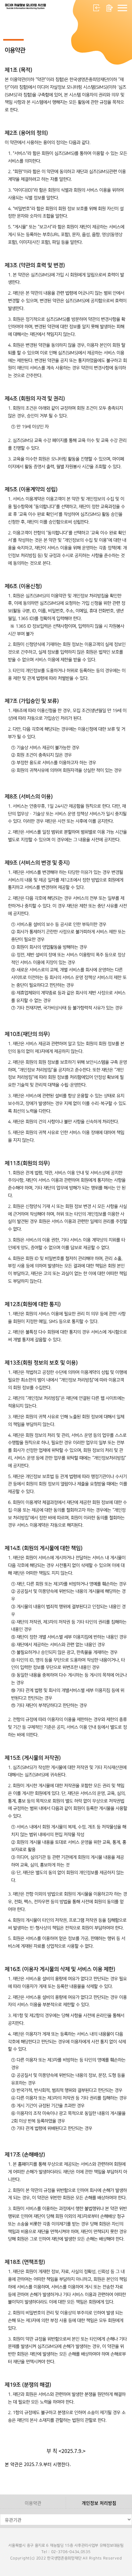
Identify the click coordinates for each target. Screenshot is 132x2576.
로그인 (97, 8)
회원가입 (110, 8)
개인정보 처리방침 (99, 2503)
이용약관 (33, 2503)
